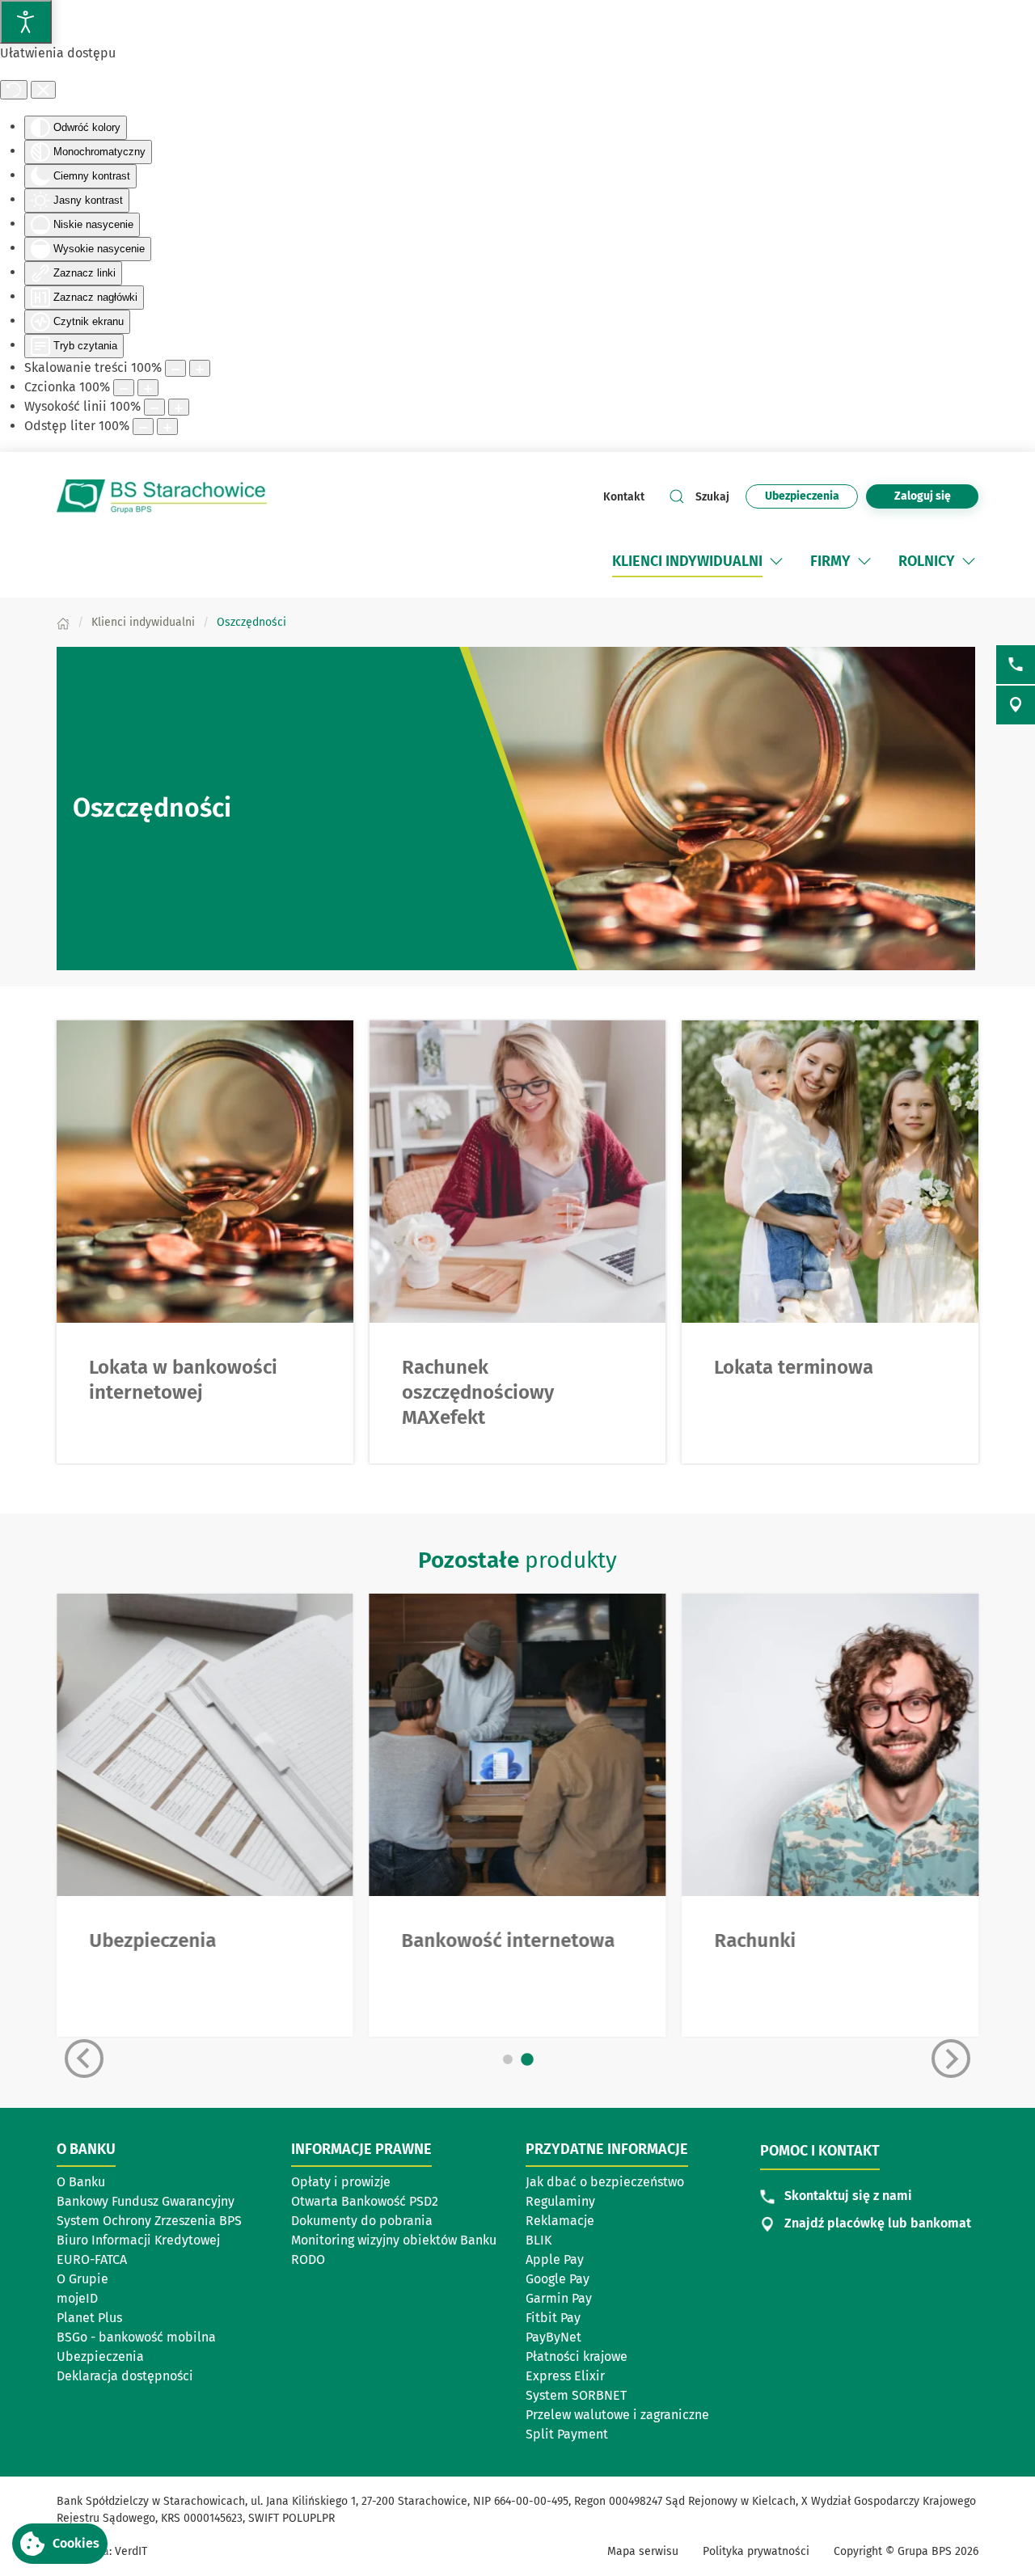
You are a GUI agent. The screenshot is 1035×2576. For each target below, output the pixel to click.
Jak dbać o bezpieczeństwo (605, 2182)
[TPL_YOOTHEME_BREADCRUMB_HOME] (63, 622)
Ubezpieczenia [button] (802, 496)
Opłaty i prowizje (341, 2182)
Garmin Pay (559, 2298)
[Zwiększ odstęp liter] (167, 427)
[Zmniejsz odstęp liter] (143, 427)
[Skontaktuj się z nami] (1016, 665)
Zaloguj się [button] (923, 496)
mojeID (77, 2298)
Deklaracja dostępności (125, 2376)
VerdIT (131, 2551)
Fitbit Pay (553, 2318)
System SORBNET (576, 2395)
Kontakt (624, 497)
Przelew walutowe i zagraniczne (617, 2415)
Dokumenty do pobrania (362, 2221)
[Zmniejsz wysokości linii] (154, 407)
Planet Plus (89, 2318)
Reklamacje (560, 2221)
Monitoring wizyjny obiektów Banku (394, 2240)
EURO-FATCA (92, 2259)
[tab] (508, 2059)
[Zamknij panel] (43, 90)
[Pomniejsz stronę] (175, 368)
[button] (776, 561)
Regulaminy (560, 2201)
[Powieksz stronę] (200, 368)
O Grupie (133, 2280)
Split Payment (567, 2434)
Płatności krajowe (577, 2356)
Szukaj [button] (712, 497)
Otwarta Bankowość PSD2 (365, 2201)
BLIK (539, 2240)
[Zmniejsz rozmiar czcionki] (124, 388)
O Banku (81, 2182)
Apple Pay (555, 2259)
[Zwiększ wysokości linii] (179, 407)
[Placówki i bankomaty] (1016, 705)
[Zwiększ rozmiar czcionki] (148, 388)
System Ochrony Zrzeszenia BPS (149, 2221)
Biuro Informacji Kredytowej (138, 2240)
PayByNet (553, 2337)
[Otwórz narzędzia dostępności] (26, 22)
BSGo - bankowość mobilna (136, 2337)
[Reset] (14, 90)
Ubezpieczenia (100, 2356)
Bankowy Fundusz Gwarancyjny (146, 2201)
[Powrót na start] (162, 496)
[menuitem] (687, 561)
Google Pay (558, 2279)
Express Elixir (565, 2376)
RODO (308, 2259)
